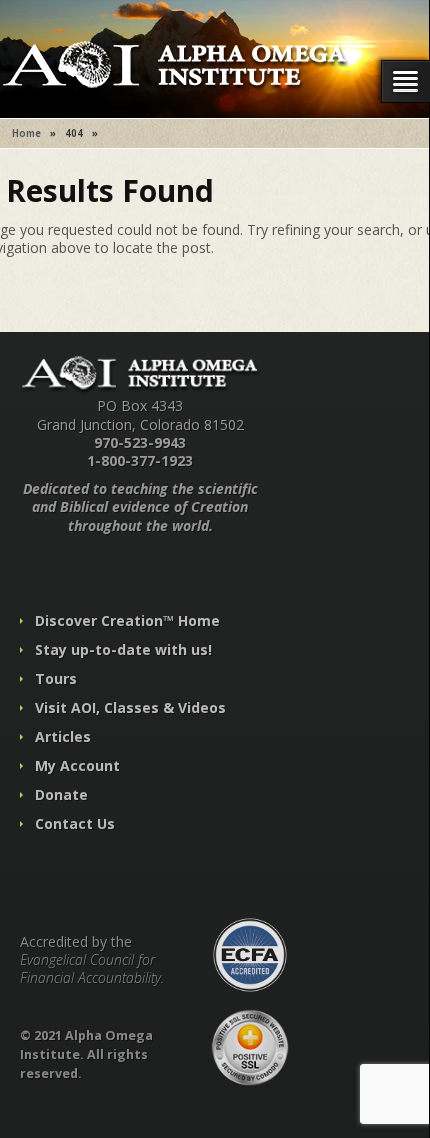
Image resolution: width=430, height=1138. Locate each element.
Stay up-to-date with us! (123, 649)
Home (26, 133)
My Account (77, 765)
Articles (63, 736)
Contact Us (75, 823)
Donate (61, 794)
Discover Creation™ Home (127, 620)
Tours (56, 678)
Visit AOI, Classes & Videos (130, 707)
